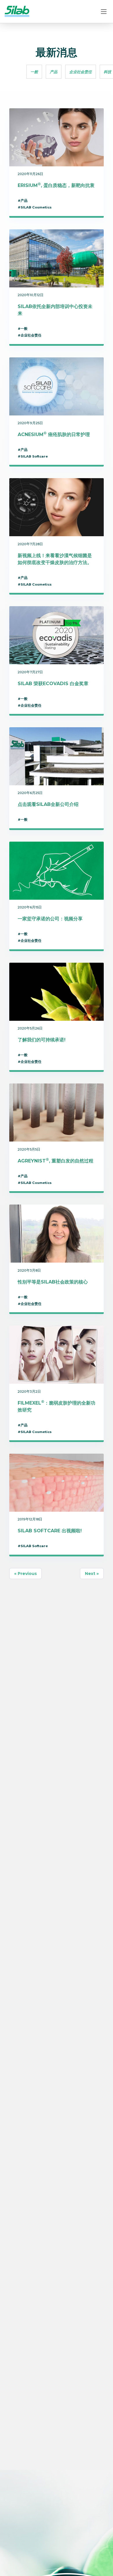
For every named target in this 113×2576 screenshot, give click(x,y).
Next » (92, 1574)
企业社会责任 (81, 72)
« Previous (25, 1574)
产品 (54, 72)
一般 (34, 72)
